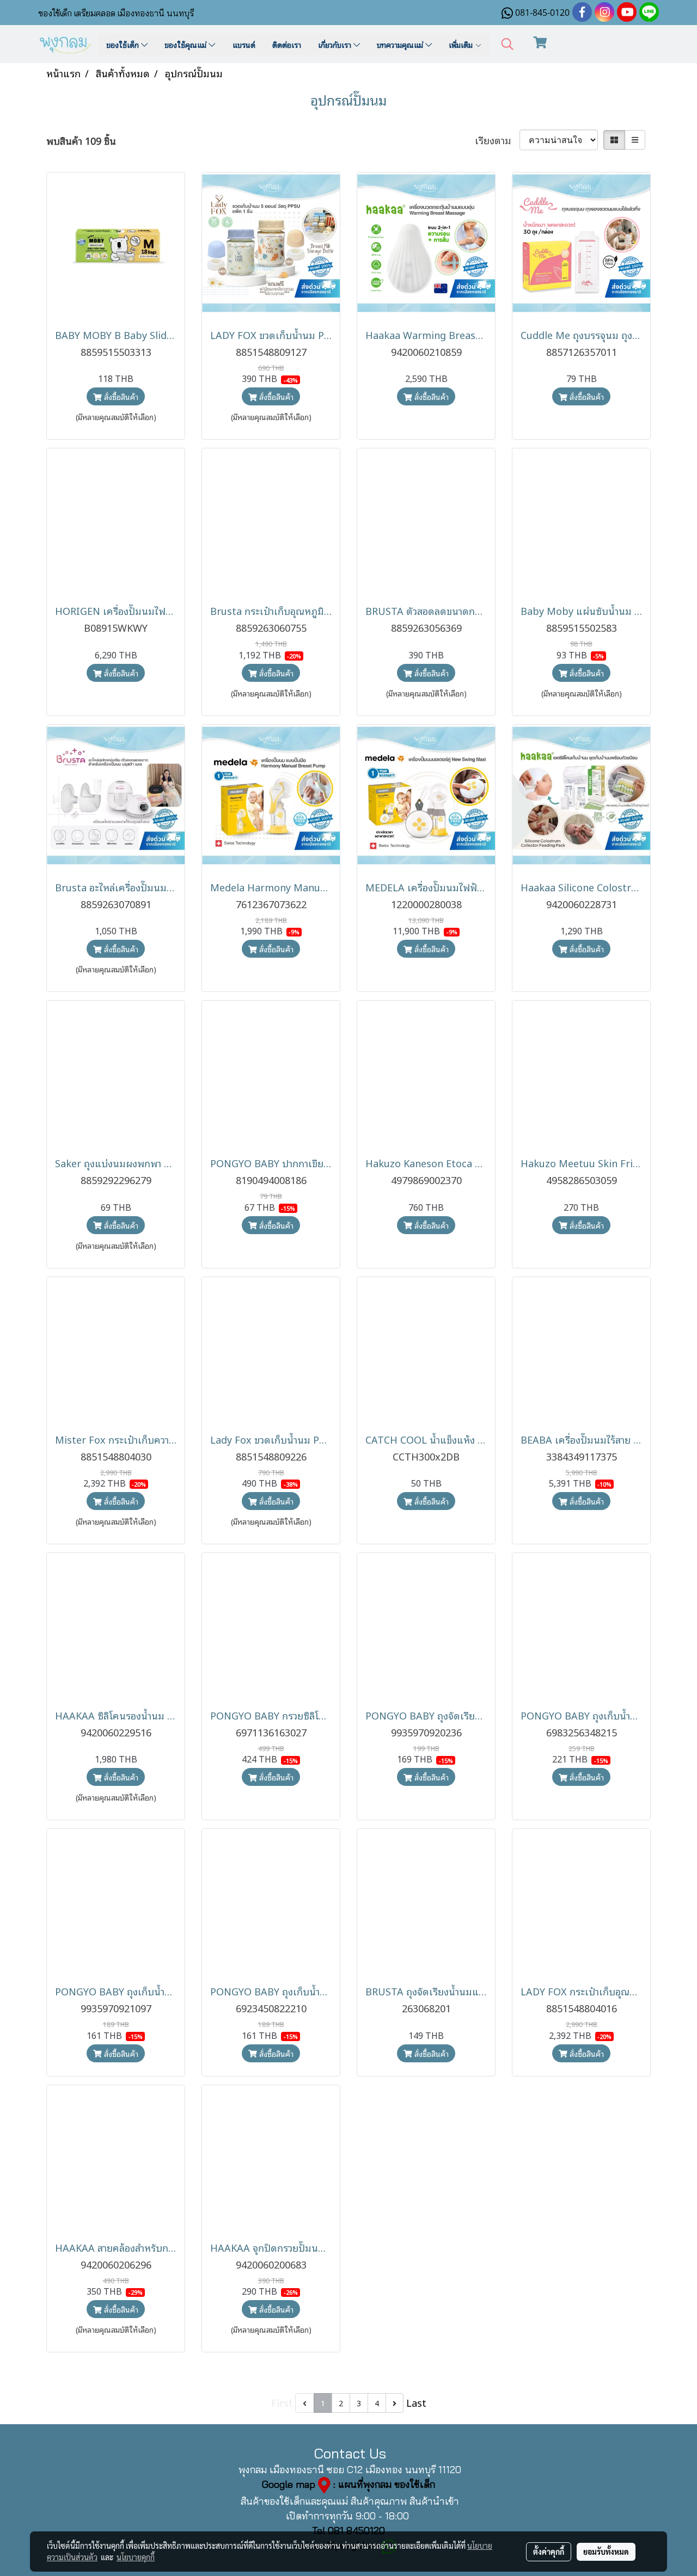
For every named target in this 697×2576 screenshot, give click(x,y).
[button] (508, 44)
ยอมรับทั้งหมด (606, 2552)
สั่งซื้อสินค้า (120, 396)
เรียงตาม (497, 140)
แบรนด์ (244, 44)
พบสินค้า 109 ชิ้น (81, 141)
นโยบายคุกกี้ (136, 2557)
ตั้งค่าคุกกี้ (549, 2552)
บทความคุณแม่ (401, 44)
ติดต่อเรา (287, 44)
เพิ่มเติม (462, 44)
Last (416, 2402)
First (282, 2402)
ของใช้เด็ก (124, 44)
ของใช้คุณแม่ (187, 44)
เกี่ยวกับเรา (336, 44)
